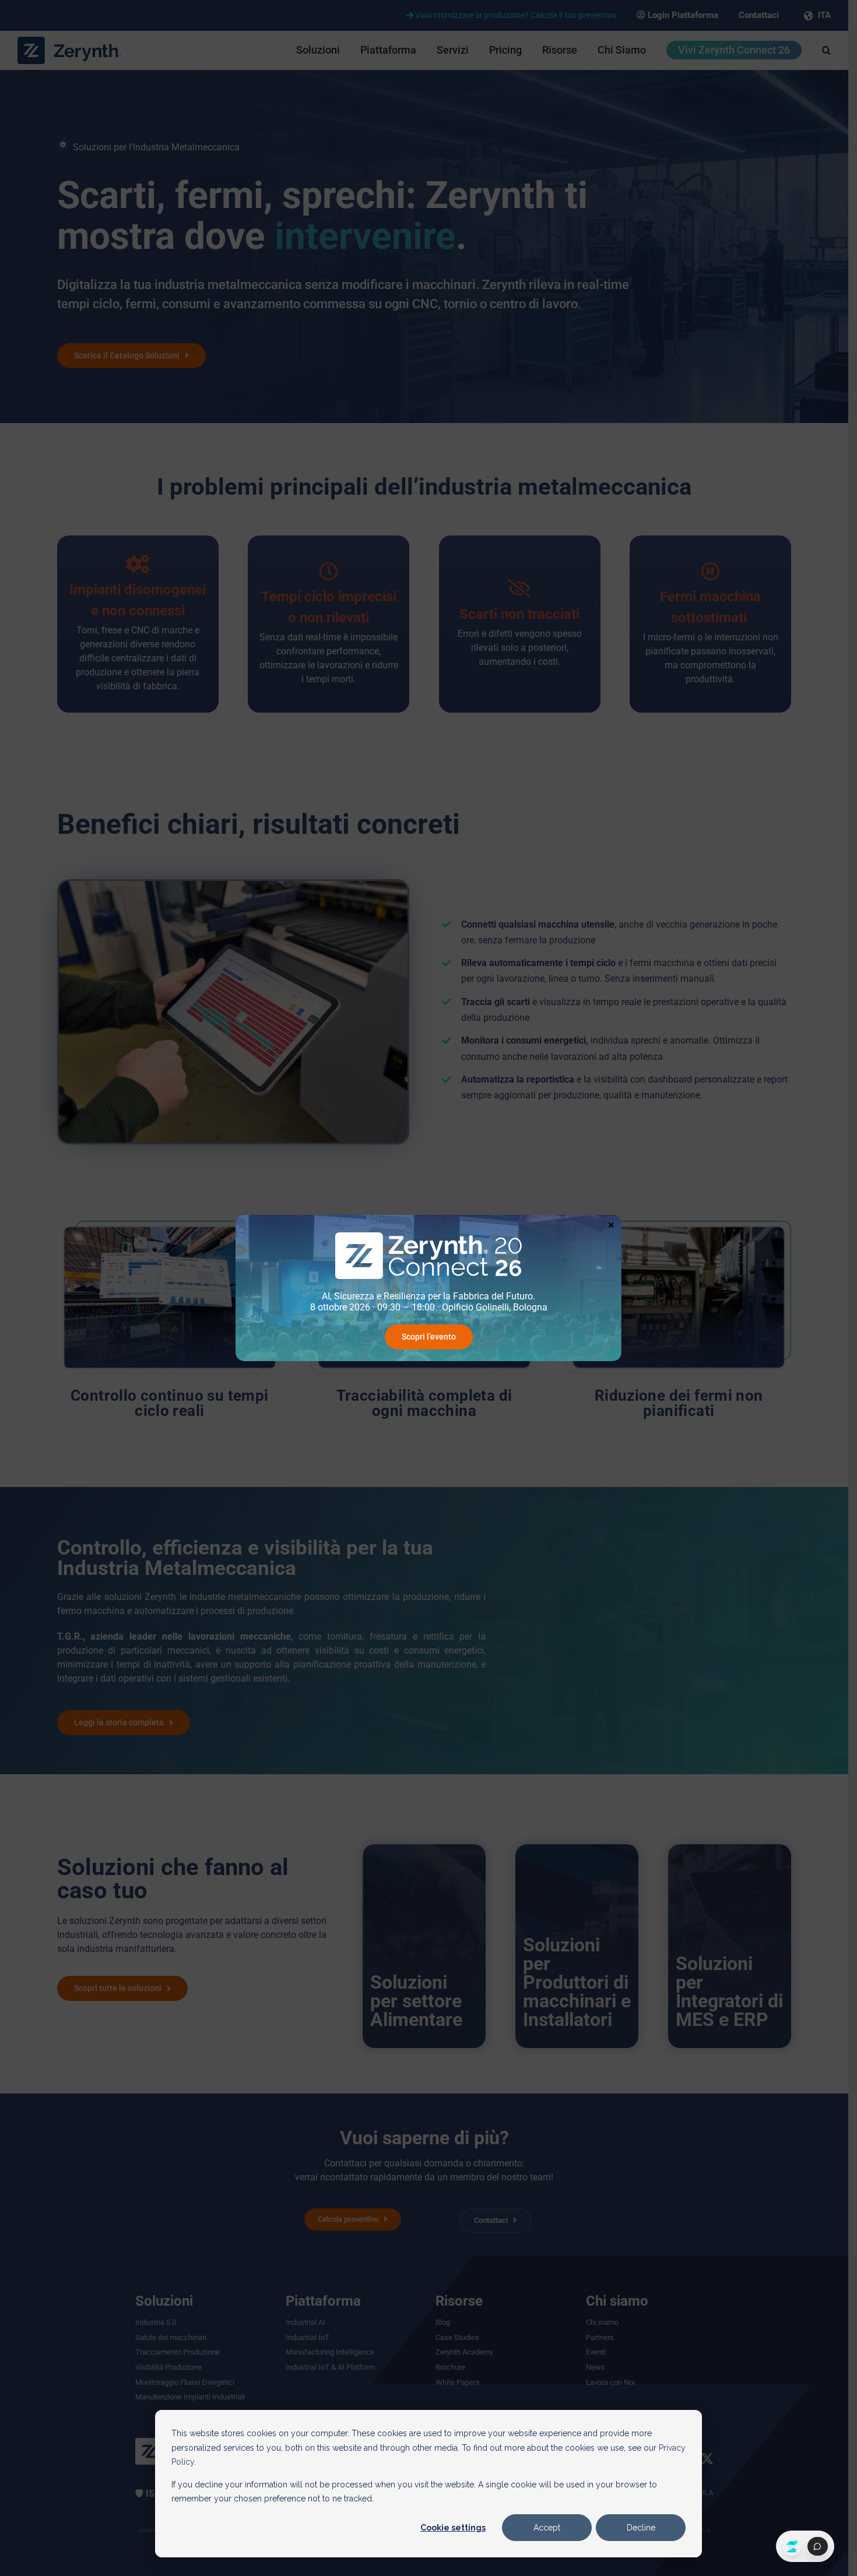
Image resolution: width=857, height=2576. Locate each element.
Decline (641, 2528)
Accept (547, 2528)
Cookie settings (453, 2528)
